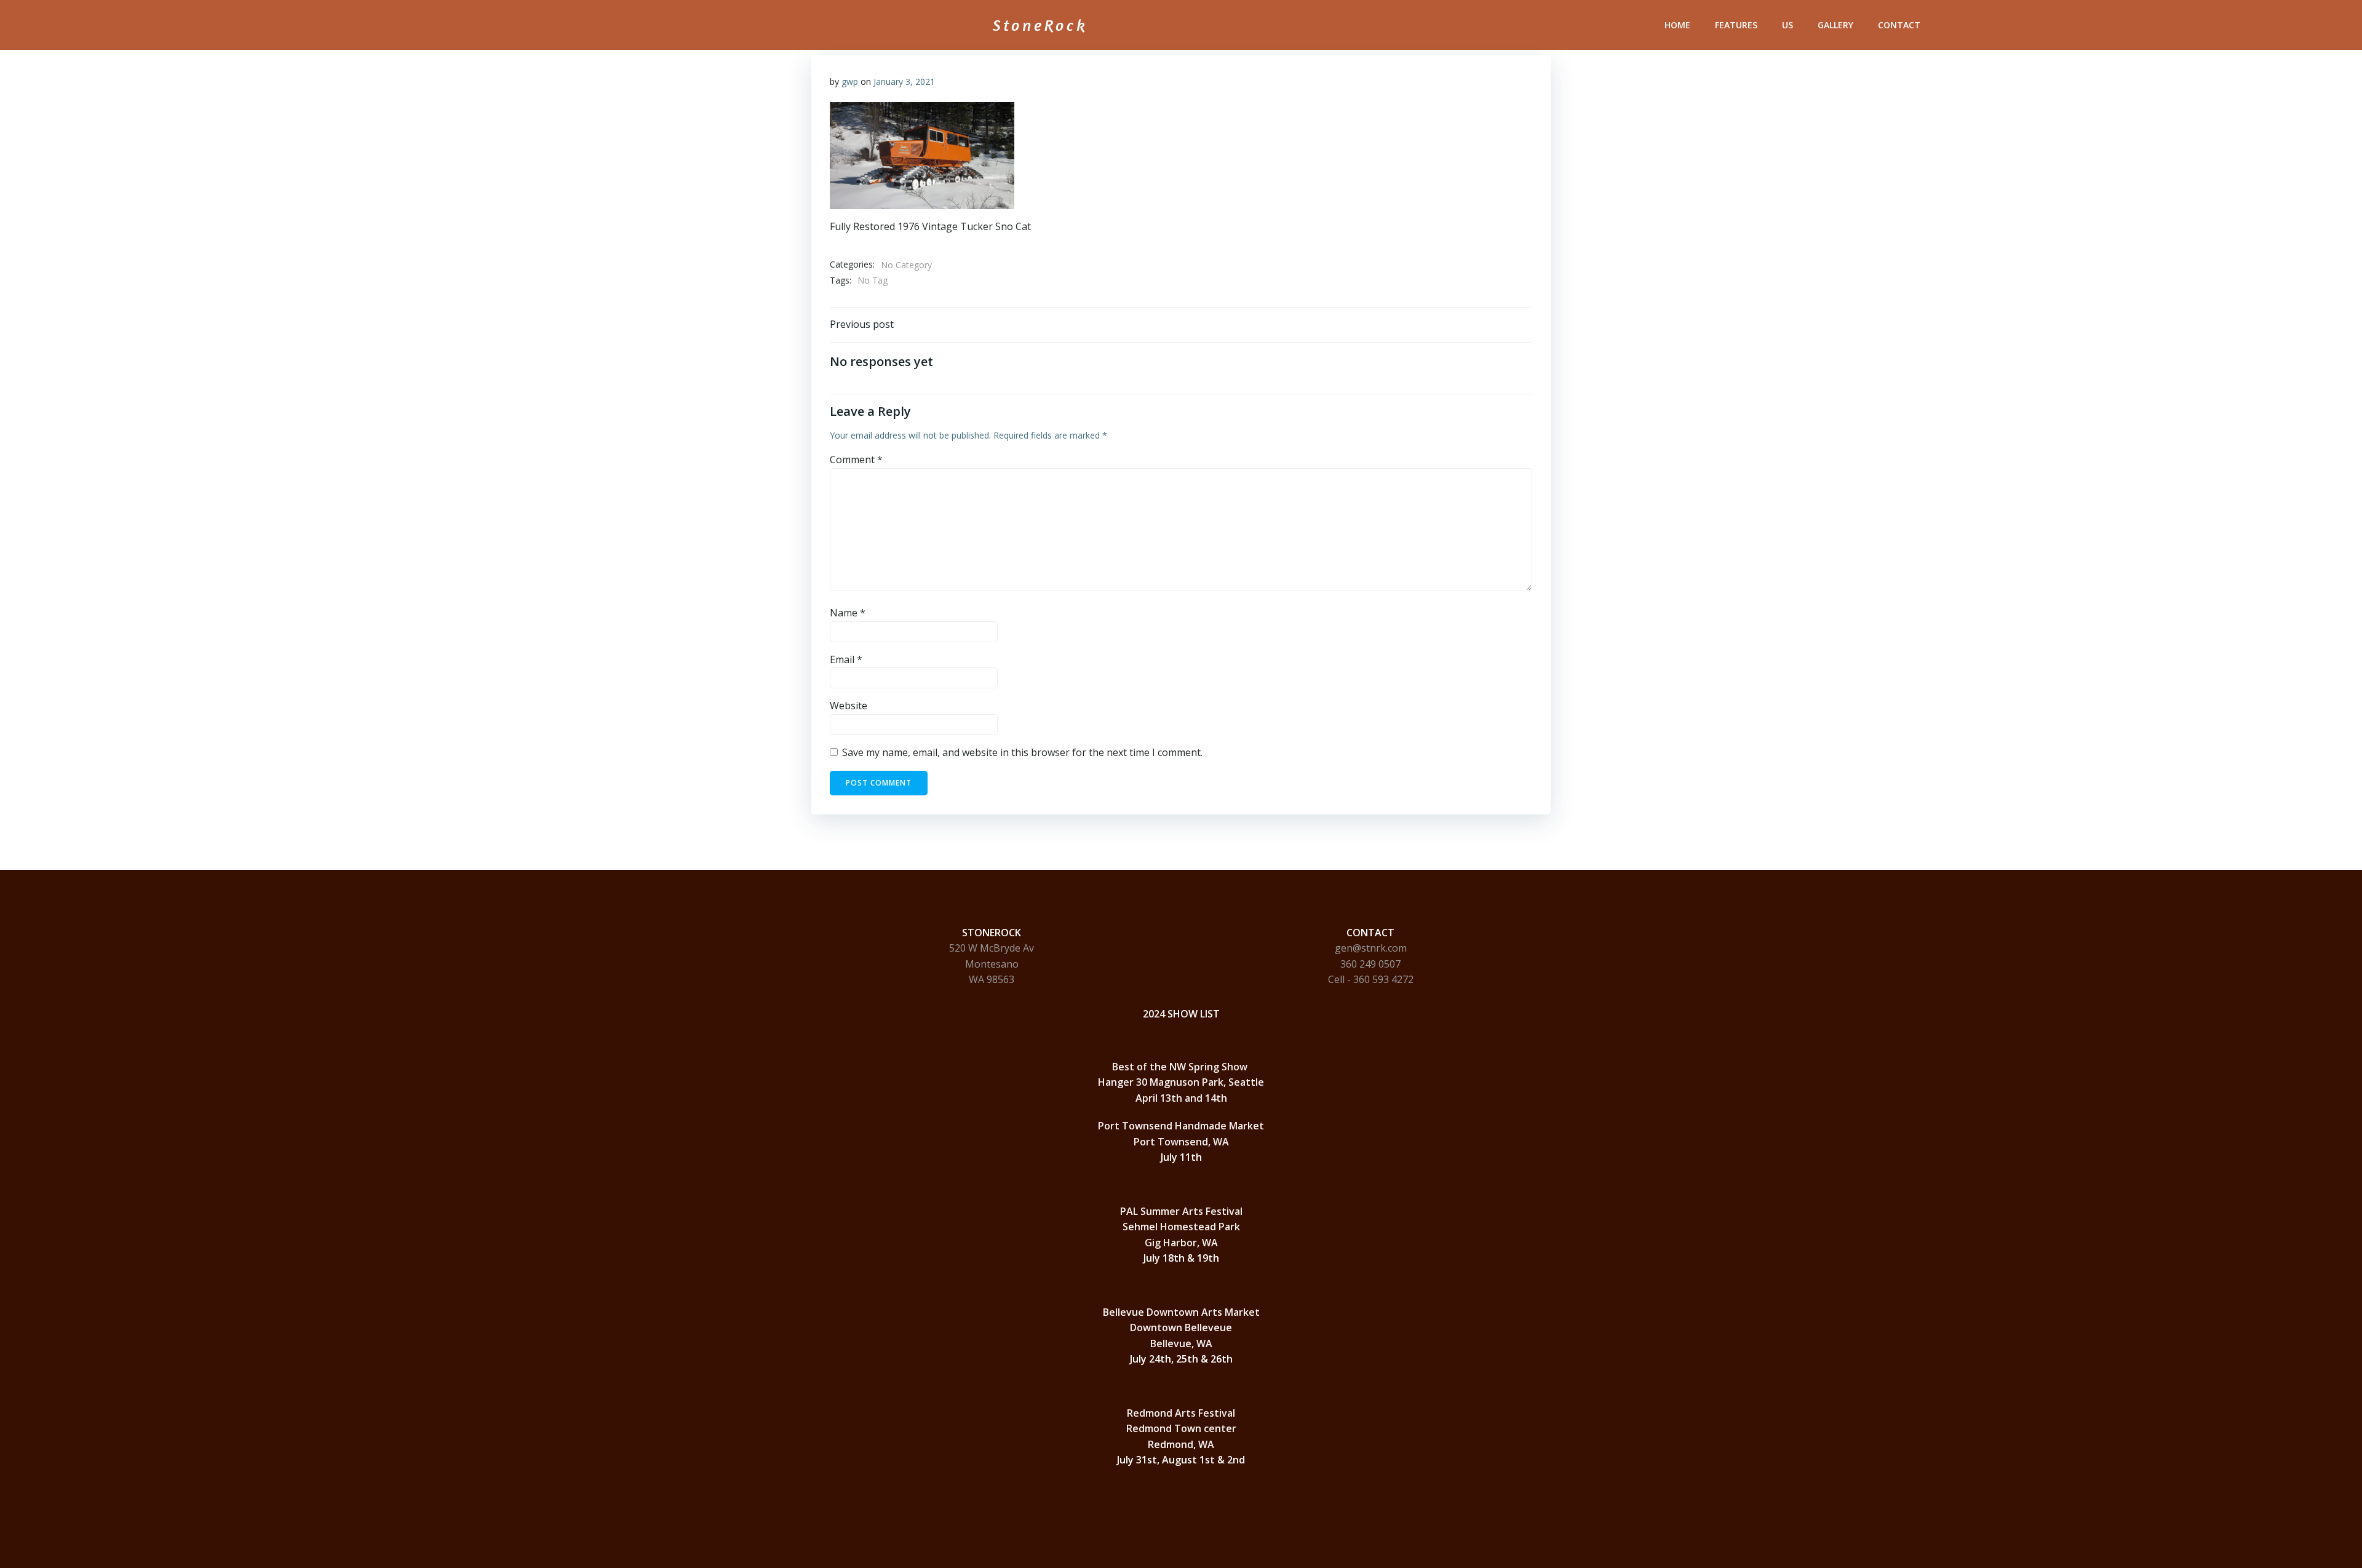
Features (1736, 25)
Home (1677, 25)
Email (846, 659)
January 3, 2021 (904, 82)
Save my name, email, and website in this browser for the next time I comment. (1022, 752)
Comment (856, 460)
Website (849, 706)
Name (848, 613)
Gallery (1835, 25)
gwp (850, 82)
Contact (1899, 25)
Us (1787, 25)
